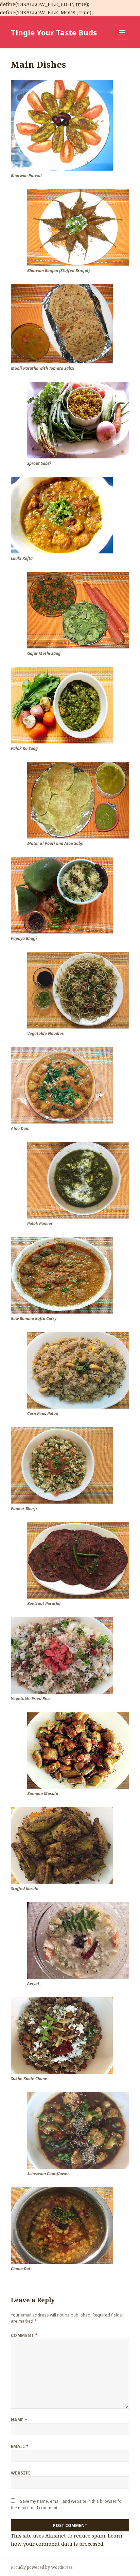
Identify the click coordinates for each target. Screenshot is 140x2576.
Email (20, 2446)
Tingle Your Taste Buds (54, 32)
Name (19, 2420)
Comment (24, 2335)
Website (21, 2473)
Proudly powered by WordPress (42, 2567)
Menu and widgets (122, 39)
